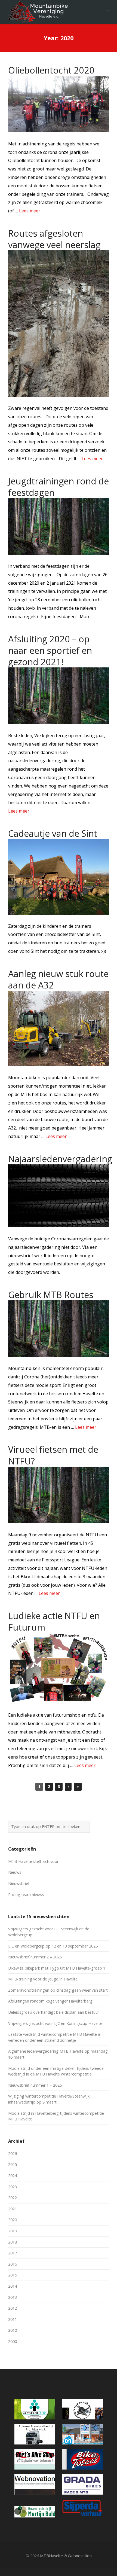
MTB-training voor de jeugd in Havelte (43, 1979)
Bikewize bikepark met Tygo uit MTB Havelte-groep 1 (57, 1968)
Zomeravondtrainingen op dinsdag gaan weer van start (58, 1990)
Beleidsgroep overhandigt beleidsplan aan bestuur (54, 2012)
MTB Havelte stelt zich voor (33, 1861)
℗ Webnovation (78, 2556)
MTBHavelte (51, 2556)
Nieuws (15, 1872)
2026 (13, 2154)
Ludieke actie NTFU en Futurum (54, 1621)
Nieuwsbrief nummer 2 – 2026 (35, 1957)
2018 (13, 2242)
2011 (13, 2319)
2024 (13, 2176)
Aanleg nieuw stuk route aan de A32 (58, 979)
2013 (13, 2297)
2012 (13, 2308)
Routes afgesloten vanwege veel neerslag (54, 239)
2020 (13, 2220)
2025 (13, 2164)
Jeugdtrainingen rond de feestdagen (59, 487)
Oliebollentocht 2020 (51, 70)
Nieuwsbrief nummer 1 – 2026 (35, 2085)
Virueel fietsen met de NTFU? (53, 1455)
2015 (13, 2275)
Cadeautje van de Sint (53, 833)
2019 (13, 2231)
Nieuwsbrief (19, 1883)
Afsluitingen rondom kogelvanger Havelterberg (50, 2001)
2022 (13, 2198)
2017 (13, 2253)
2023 (13, 2187)
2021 (13, 2209)
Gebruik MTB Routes (51, 1295)
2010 (13, 2330)
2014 (13, 2286)
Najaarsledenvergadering (60, 1159)
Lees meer (30, 211)
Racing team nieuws (26, 1895)
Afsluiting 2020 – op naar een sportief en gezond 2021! (50, 650)
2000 (13, 2341)
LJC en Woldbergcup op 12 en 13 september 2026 (53, 1946)
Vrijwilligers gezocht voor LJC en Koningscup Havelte (55, 2023)
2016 (13, 2264)
